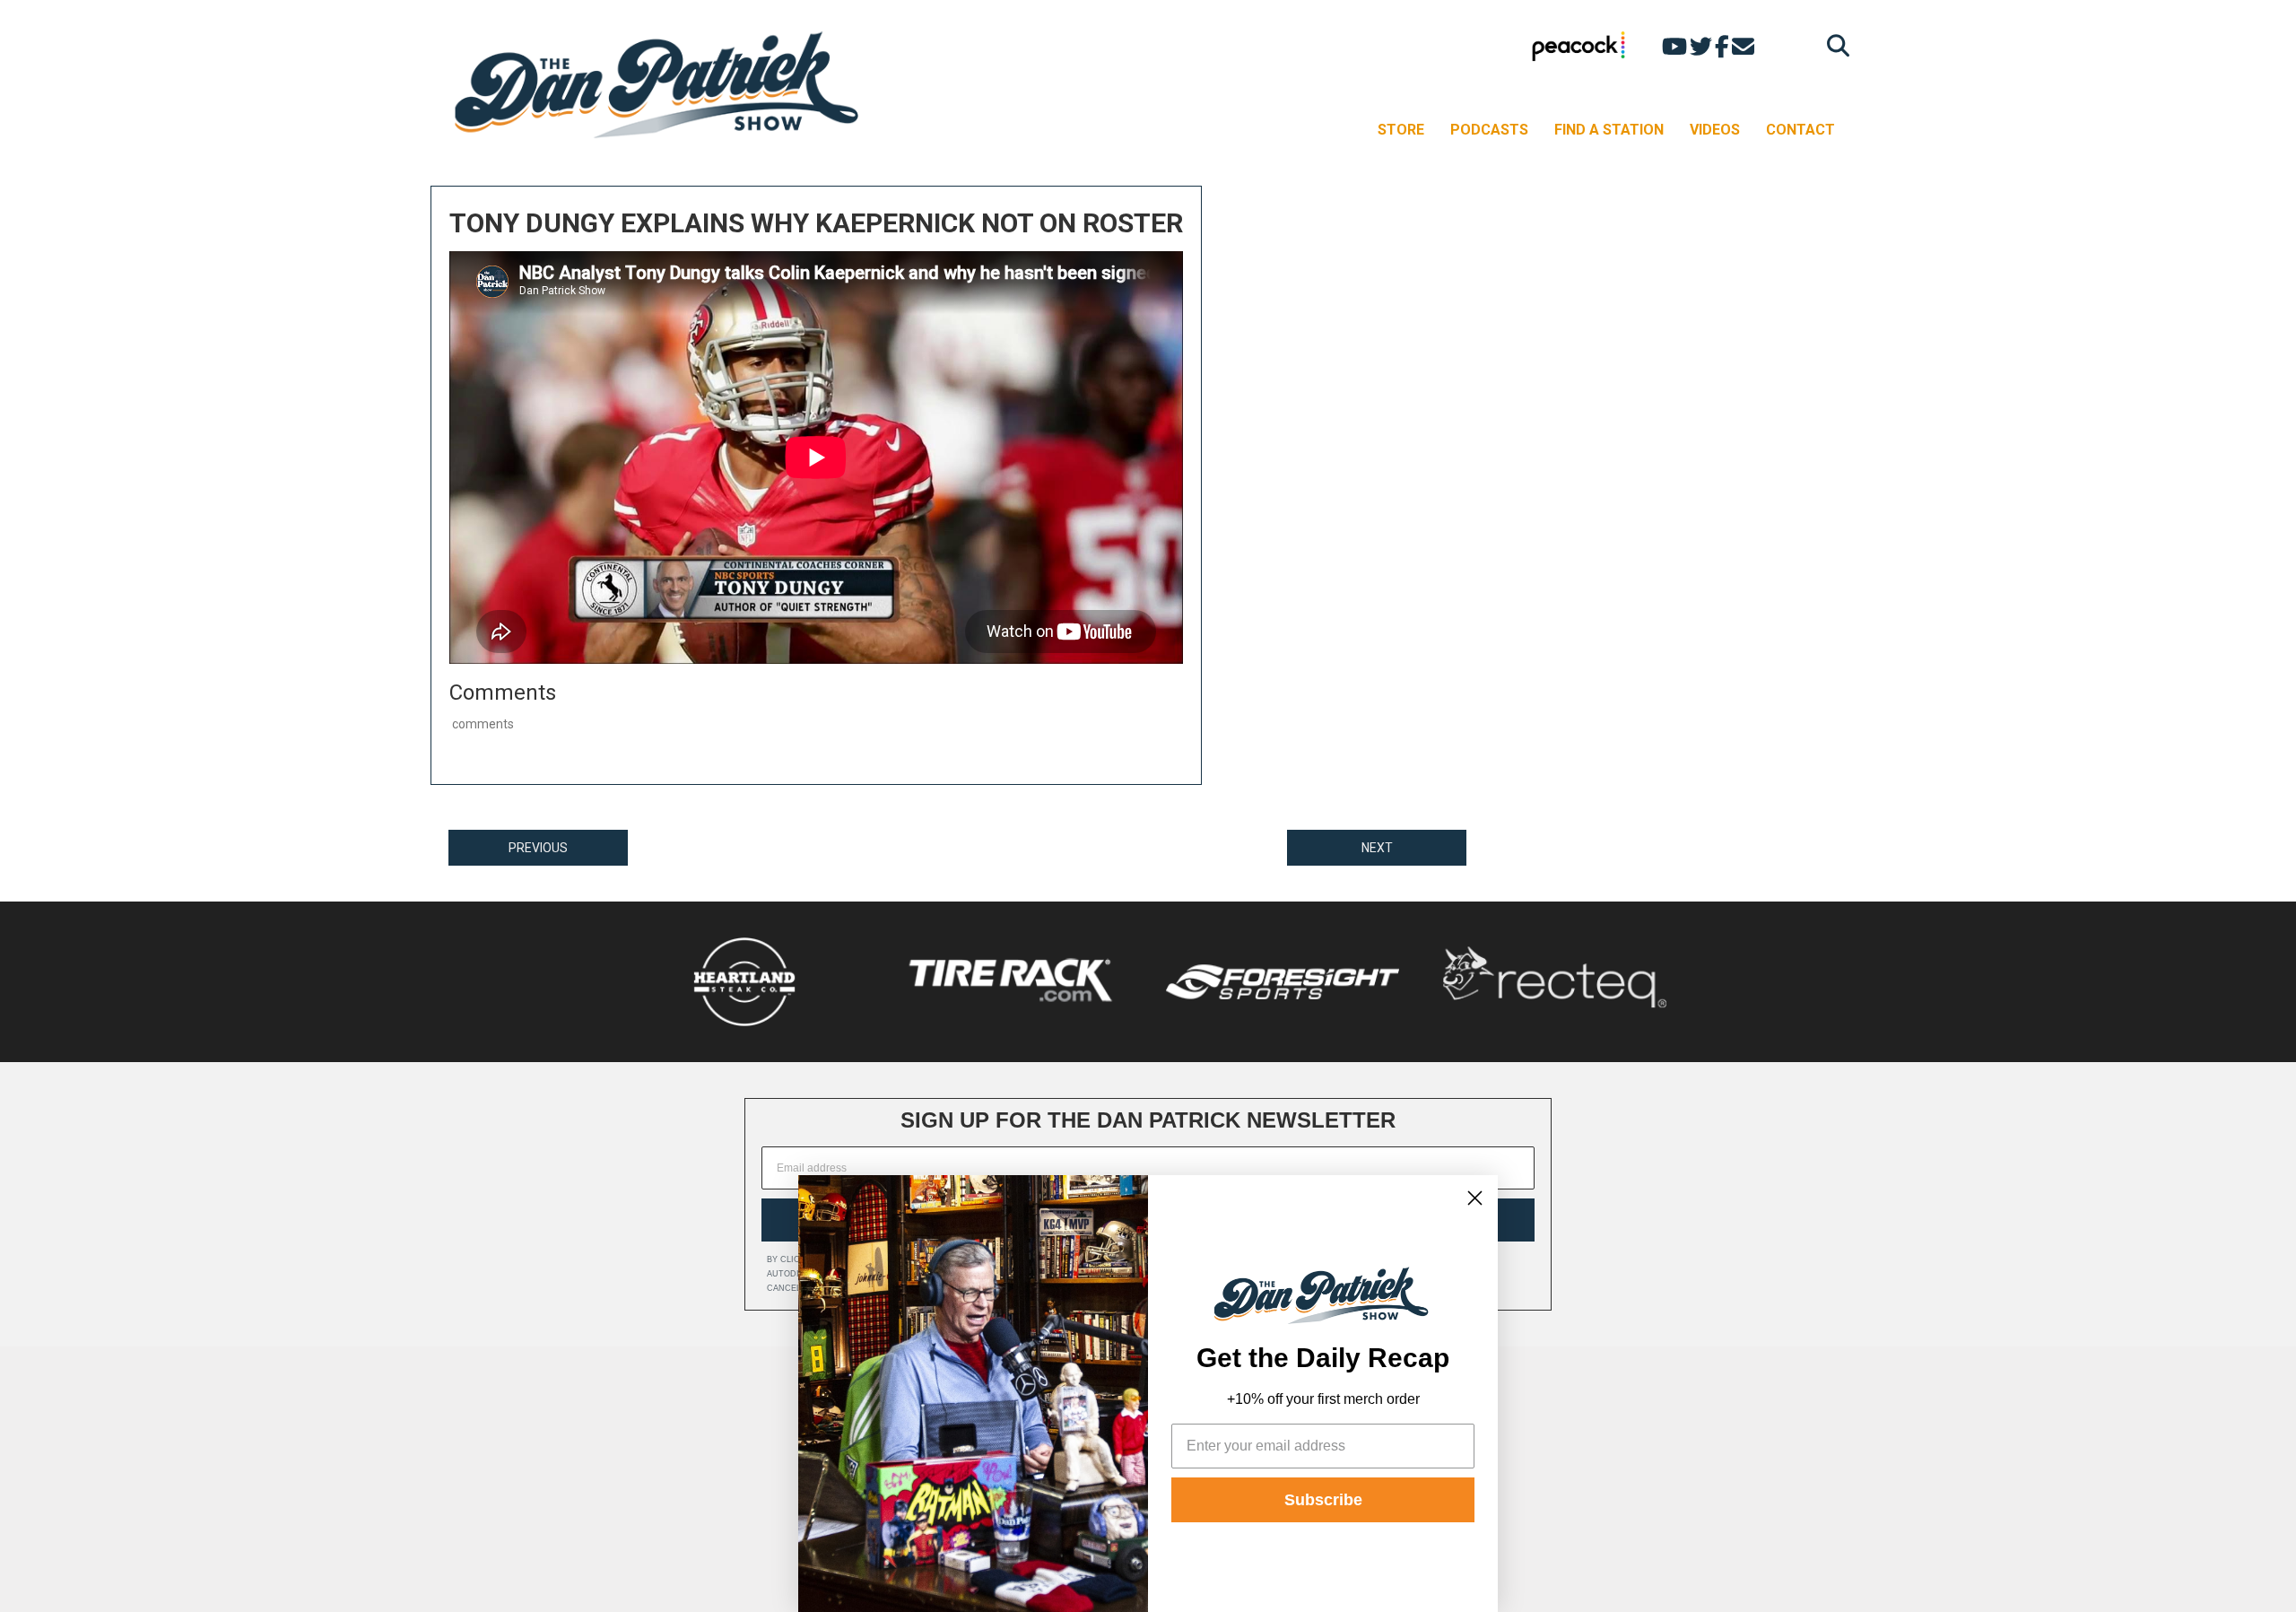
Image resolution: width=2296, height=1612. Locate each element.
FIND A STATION (1609, 130)
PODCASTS (1489, 130)
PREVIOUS (538, 848)
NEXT (1377, 848)
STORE (1401, 130)
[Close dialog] (1475, 1198)
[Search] (1834, 45)
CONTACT (1800, 130)
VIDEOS (1715, 130)
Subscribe (1323, 1500)
